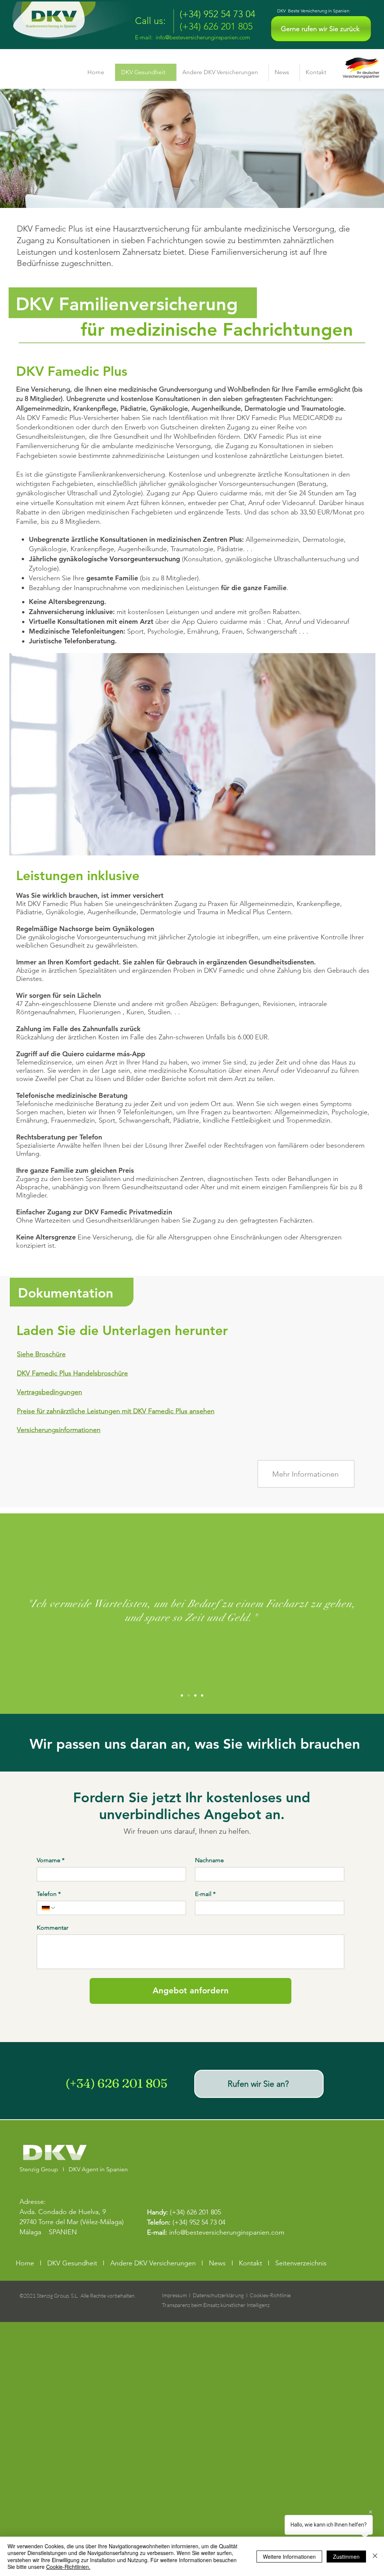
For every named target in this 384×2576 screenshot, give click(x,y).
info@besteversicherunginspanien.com (203, 37)
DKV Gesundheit (72, 2263)
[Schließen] (375, 2556)
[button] (321, 29)
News (217, 2263)
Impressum (174, 2295)
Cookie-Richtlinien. (68, 2567)
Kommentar (52, 1928)
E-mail (205, 1894)
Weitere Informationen (289, 2557)
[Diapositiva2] (189, 1695)
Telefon (49, 1894)
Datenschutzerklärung (218, 2295)
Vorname (51, 1860)
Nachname (209, 1860)
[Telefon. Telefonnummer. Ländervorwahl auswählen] (49, 1908)
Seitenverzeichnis (301, 2263)
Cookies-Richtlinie (270, 2295)
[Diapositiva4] (202, 1695)
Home (25, 2263)
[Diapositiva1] (182, 1695)
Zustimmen (346, 2557)
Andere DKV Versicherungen (153, 2263)
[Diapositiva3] (195, 1695)
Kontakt (250, 2263)
